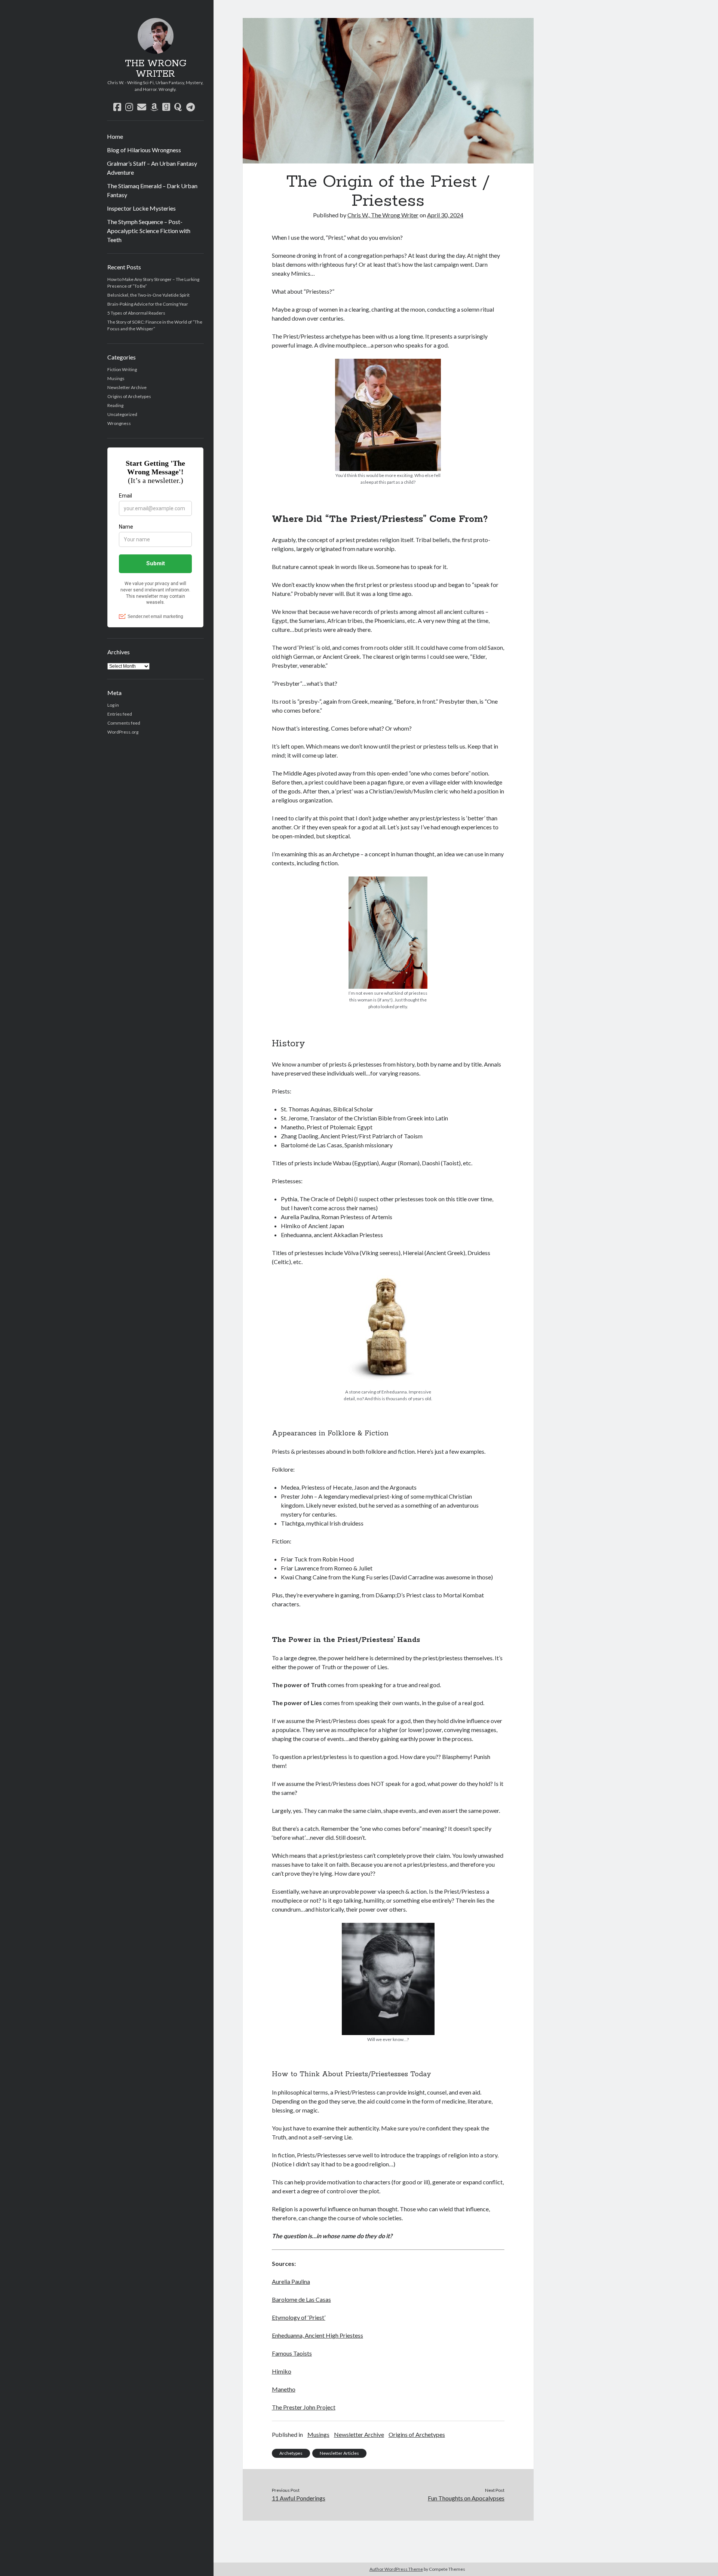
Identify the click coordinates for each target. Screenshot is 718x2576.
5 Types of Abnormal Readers (136, 313)
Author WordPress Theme (396, 2569)
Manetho (284, 2389)
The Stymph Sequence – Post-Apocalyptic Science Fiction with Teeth (149, 231)
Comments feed (124, 723)
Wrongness (119, 423)
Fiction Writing (122, 369)
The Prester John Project (304, 2407)
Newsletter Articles (339, 2453)
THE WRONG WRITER (156, 69)
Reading (115, 405)
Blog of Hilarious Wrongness (144, 150)
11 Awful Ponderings (299, 2498)
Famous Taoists (292, 2353)
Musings (116, 378)
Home (115, 136)
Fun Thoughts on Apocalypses (466, 2498)
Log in (113, 705)
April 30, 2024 (445, 215)
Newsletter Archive (127, 387)
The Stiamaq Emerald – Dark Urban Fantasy (152, 190)
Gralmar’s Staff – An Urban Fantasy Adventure (152, 168)
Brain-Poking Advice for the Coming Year (148, 304)
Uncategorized (122, 414)
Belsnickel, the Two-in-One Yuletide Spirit (148, 295)
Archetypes (291, 2453)
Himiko (282, 2371)
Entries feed (120, 714)
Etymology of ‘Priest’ (299, 2317)
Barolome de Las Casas (301, 2299)
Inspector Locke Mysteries (141, 208)
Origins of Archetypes (129, 396)
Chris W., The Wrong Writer (383, 215)
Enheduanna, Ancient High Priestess (317, 2335)
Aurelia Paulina (291, 2281)
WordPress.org (123, 732)
